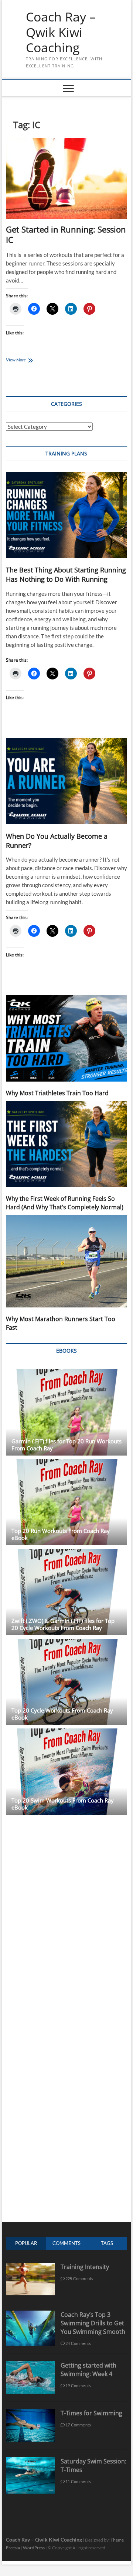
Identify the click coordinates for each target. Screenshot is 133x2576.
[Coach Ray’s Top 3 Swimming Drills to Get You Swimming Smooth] (30, 2314)
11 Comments (78, 2481)
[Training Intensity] (30, 2267)
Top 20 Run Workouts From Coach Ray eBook (61, 1534)
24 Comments (78, 2343)
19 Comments (78, 2385)
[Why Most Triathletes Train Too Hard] (66, 1038)
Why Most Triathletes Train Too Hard (57, 1093)
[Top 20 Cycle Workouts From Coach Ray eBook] (66, 1682)
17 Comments (78, 2425)
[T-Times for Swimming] (30, 2413)
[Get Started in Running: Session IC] (66, 178)
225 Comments (79, 2278)
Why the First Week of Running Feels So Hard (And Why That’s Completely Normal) (65, 1203)
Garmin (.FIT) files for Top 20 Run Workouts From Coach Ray (66, 1445)
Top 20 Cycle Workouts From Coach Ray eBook (62, 1714)
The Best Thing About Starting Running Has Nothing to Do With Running (66, 574)
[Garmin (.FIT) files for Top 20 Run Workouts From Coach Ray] (66, 1412)
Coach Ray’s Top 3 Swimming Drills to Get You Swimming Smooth (93, 2323)
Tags (107, 2243)
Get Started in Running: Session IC (66, 234)
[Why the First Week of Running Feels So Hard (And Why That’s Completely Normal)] (66, 1144)
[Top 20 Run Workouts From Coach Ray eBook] (66, 1502)
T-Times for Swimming (91, 2413)
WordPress (34, 2548)
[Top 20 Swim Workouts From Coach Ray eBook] (66, 1772)
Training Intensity (85, 2267)
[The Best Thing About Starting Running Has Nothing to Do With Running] (66, 515)
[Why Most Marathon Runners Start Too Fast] (66, 1261)
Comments (66, 2243)
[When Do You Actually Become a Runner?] (66, 781)
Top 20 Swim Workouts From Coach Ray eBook (63, 1804)
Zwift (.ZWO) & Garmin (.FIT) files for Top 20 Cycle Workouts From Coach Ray (63, 1624)
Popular (26, 2243)
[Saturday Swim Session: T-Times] (30, 2461)
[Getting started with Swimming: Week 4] (30, 2365)
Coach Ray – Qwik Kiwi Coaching (61, 32)
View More (24, 360)
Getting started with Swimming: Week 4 (88, 2370)
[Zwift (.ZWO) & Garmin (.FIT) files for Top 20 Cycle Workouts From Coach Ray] (66, 1592)
